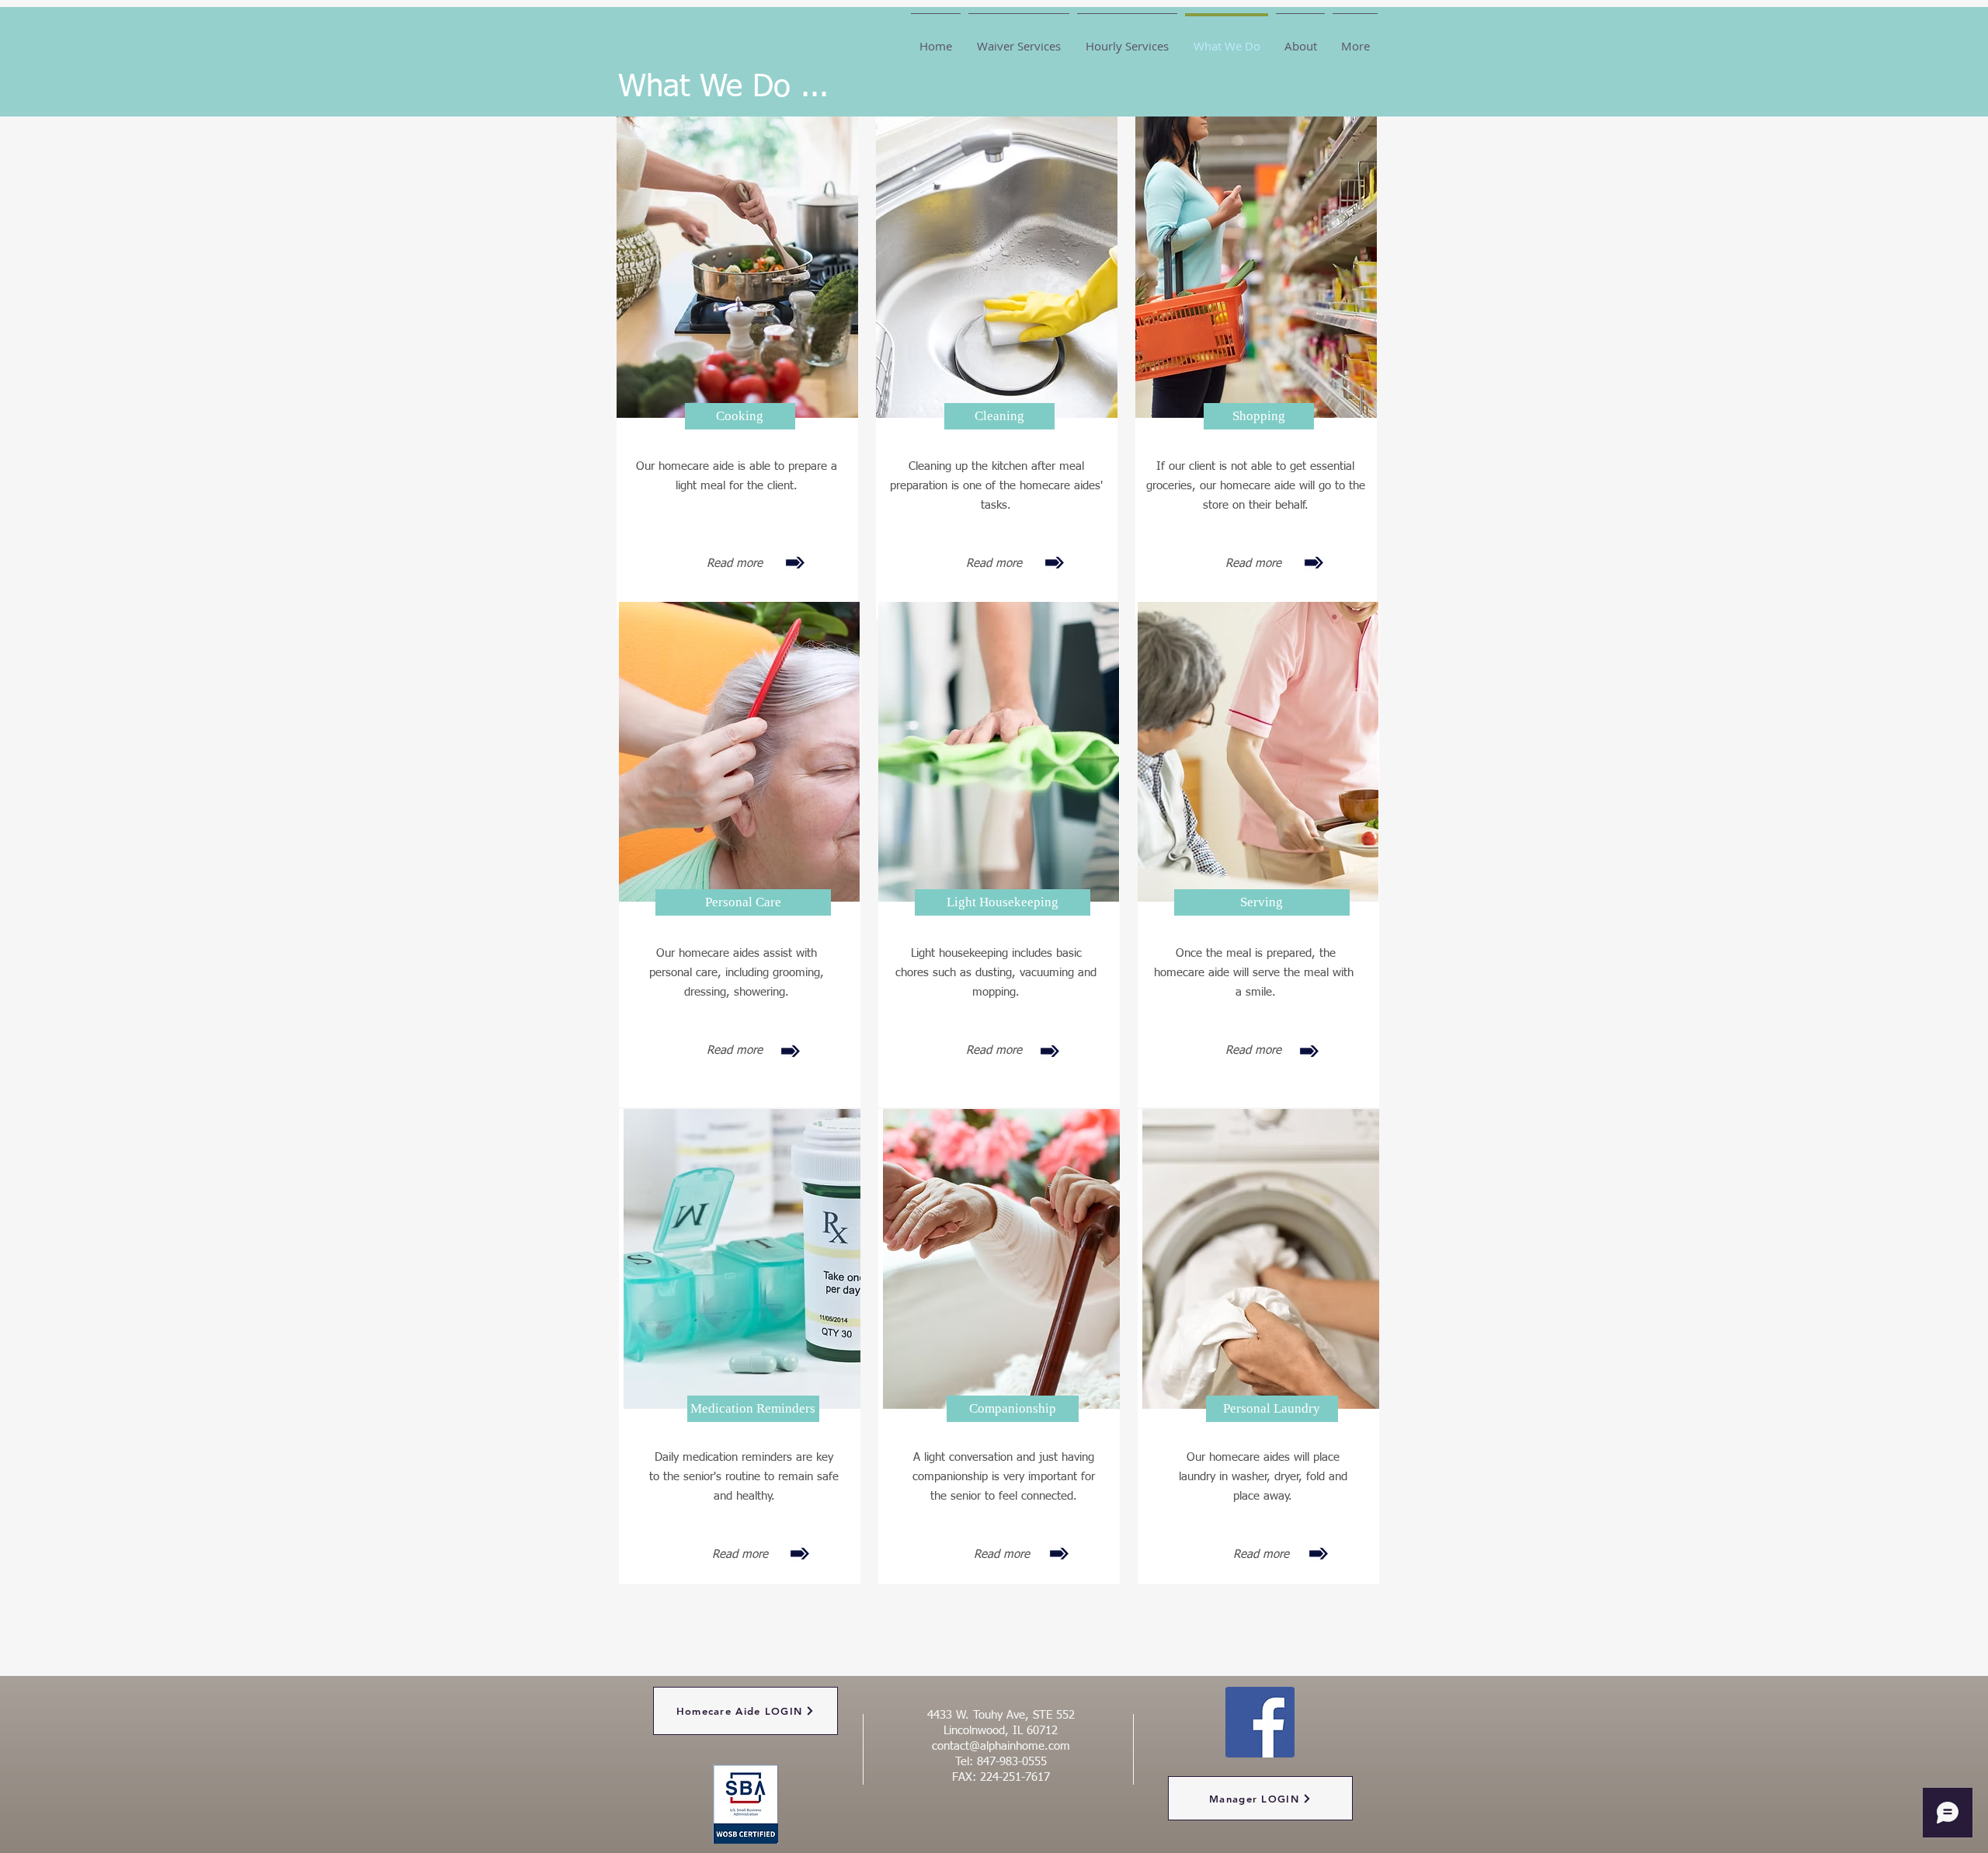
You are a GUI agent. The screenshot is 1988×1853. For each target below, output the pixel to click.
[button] (740, 416)
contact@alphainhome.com (1001, 1746)
